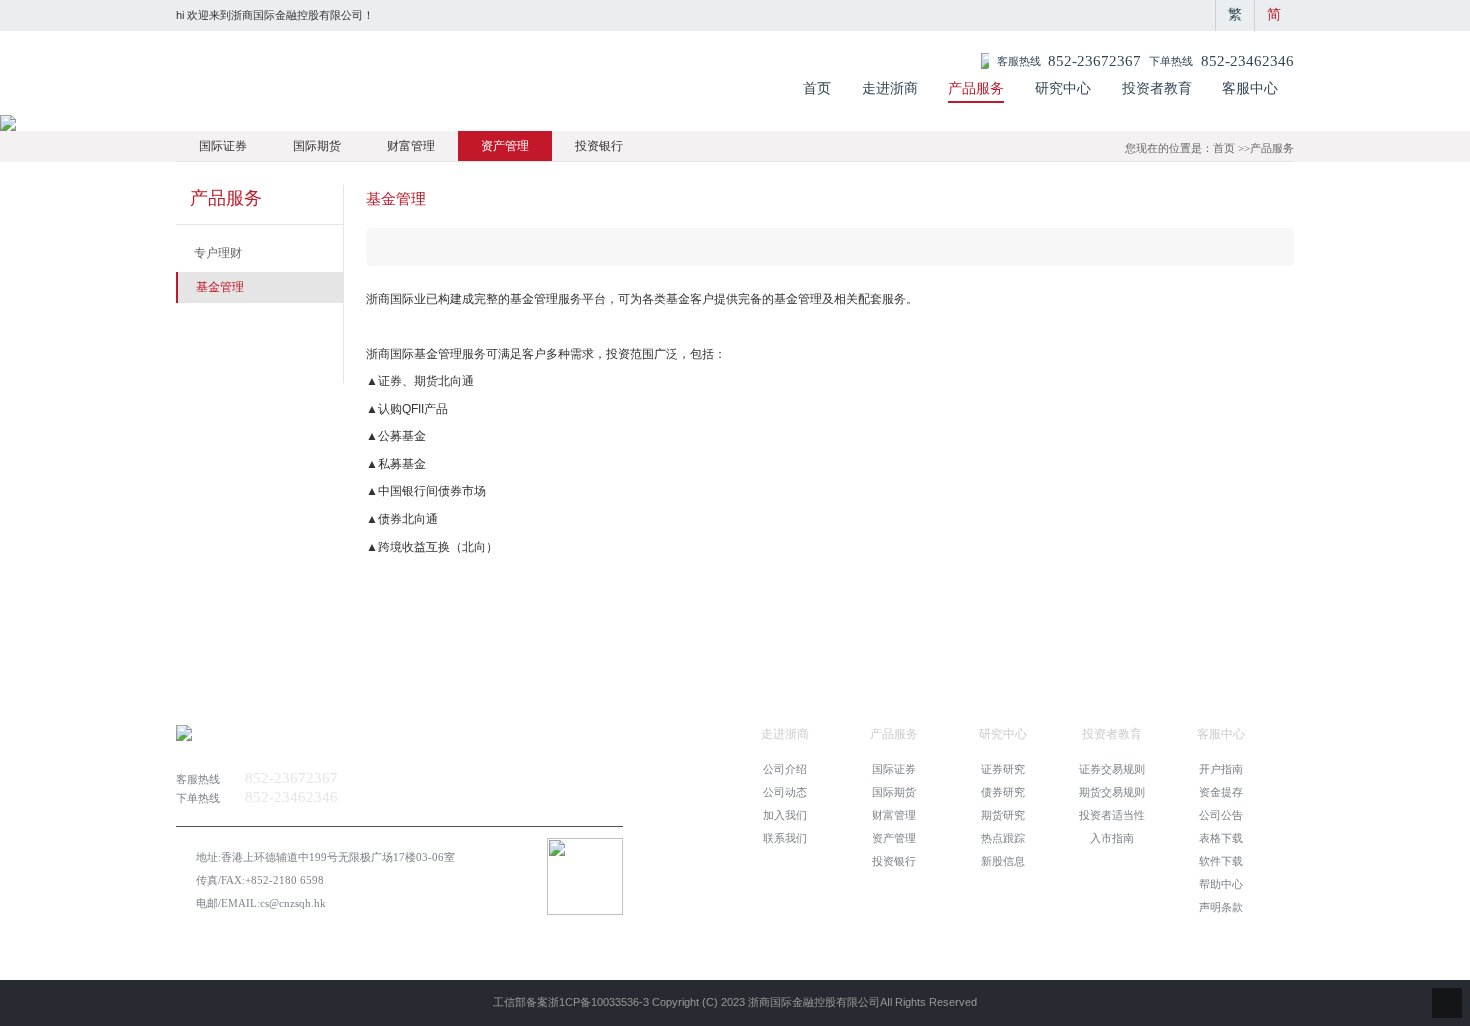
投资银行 (599, 146)
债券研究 (1003, 792)
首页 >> (1231, 148)
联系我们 (785, 838)
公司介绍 (785, 769)
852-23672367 (1094, 60)
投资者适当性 (1112, 815)
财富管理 (411, 146)
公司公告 (1221, 815)
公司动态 (785, 792)
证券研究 (1003, 769)
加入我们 (785, 815)
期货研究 (1003, 815)
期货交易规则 (1112, 792)
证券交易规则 (1112, 769)
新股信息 (1003, 861)
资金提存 (1221, 792)
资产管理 (505, 146)
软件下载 (1221, 861)
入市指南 (1112, 838)
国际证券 (223, 146)
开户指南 (1221, 769)
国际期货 (317, 146)
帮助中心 (1221, 884)
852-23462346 (1247, 60)
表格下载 (1221, 838)
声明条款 (1221, 907)
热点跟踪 (1003, 838)
